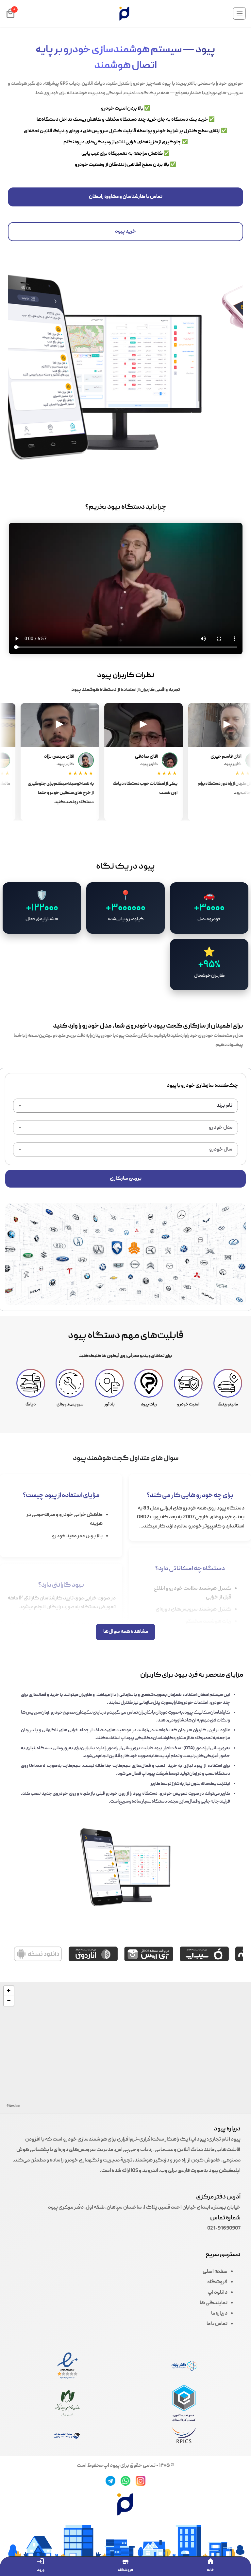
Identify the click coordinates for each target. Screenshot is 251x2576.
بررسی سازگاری (126, 1179)
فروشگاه (217, 2282)
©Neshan (13, 2106)
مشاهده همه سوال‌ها (126, 1632)
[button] (9, 1991)
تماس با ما (217, 2324)
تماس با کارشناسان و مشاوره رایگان (126, 197)
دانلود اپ (218, 2293)
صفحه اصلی (215, 2272)
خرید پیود (126, 232)
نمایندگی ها (214, 2303)
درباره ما (219, 2314)
